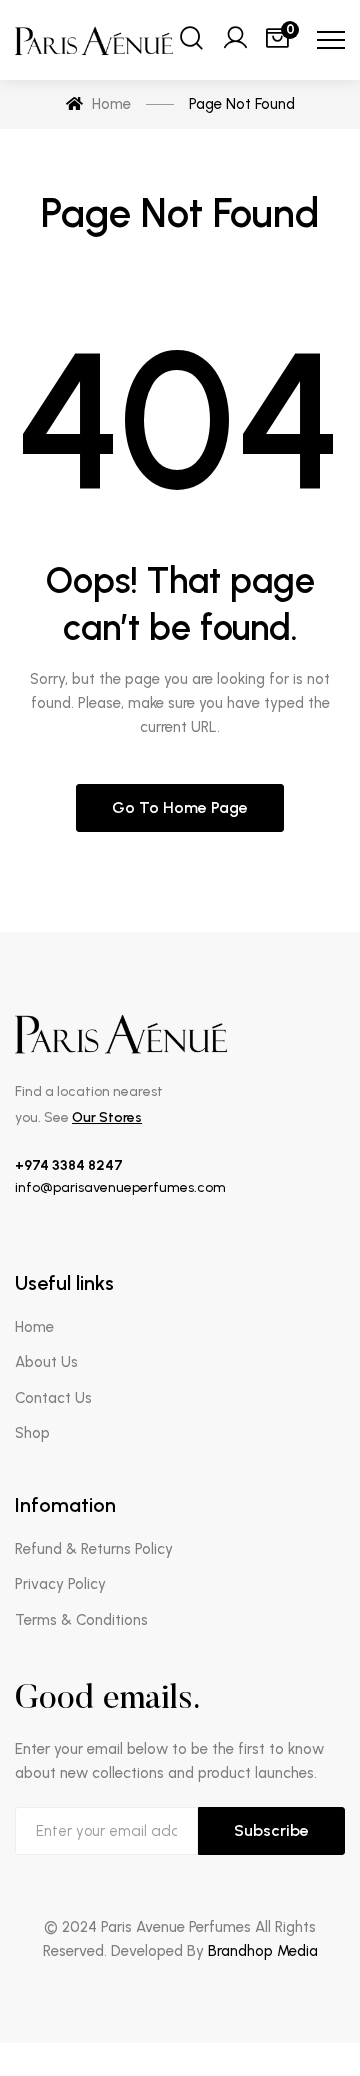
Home (34, 1327)
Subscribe (271, 1830)
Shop (32, 1433)
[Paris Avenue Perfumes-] (95, 40)
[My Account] (235, 40)
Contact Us (53, 1398)
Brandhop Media (263, 1951)
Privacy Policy (60, 1584)
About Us (46, 1362)
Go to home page (180, 807)
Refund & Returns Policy (94, 1549)
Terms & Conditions (81, 1620)
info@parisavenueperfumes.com (120, 1187)
